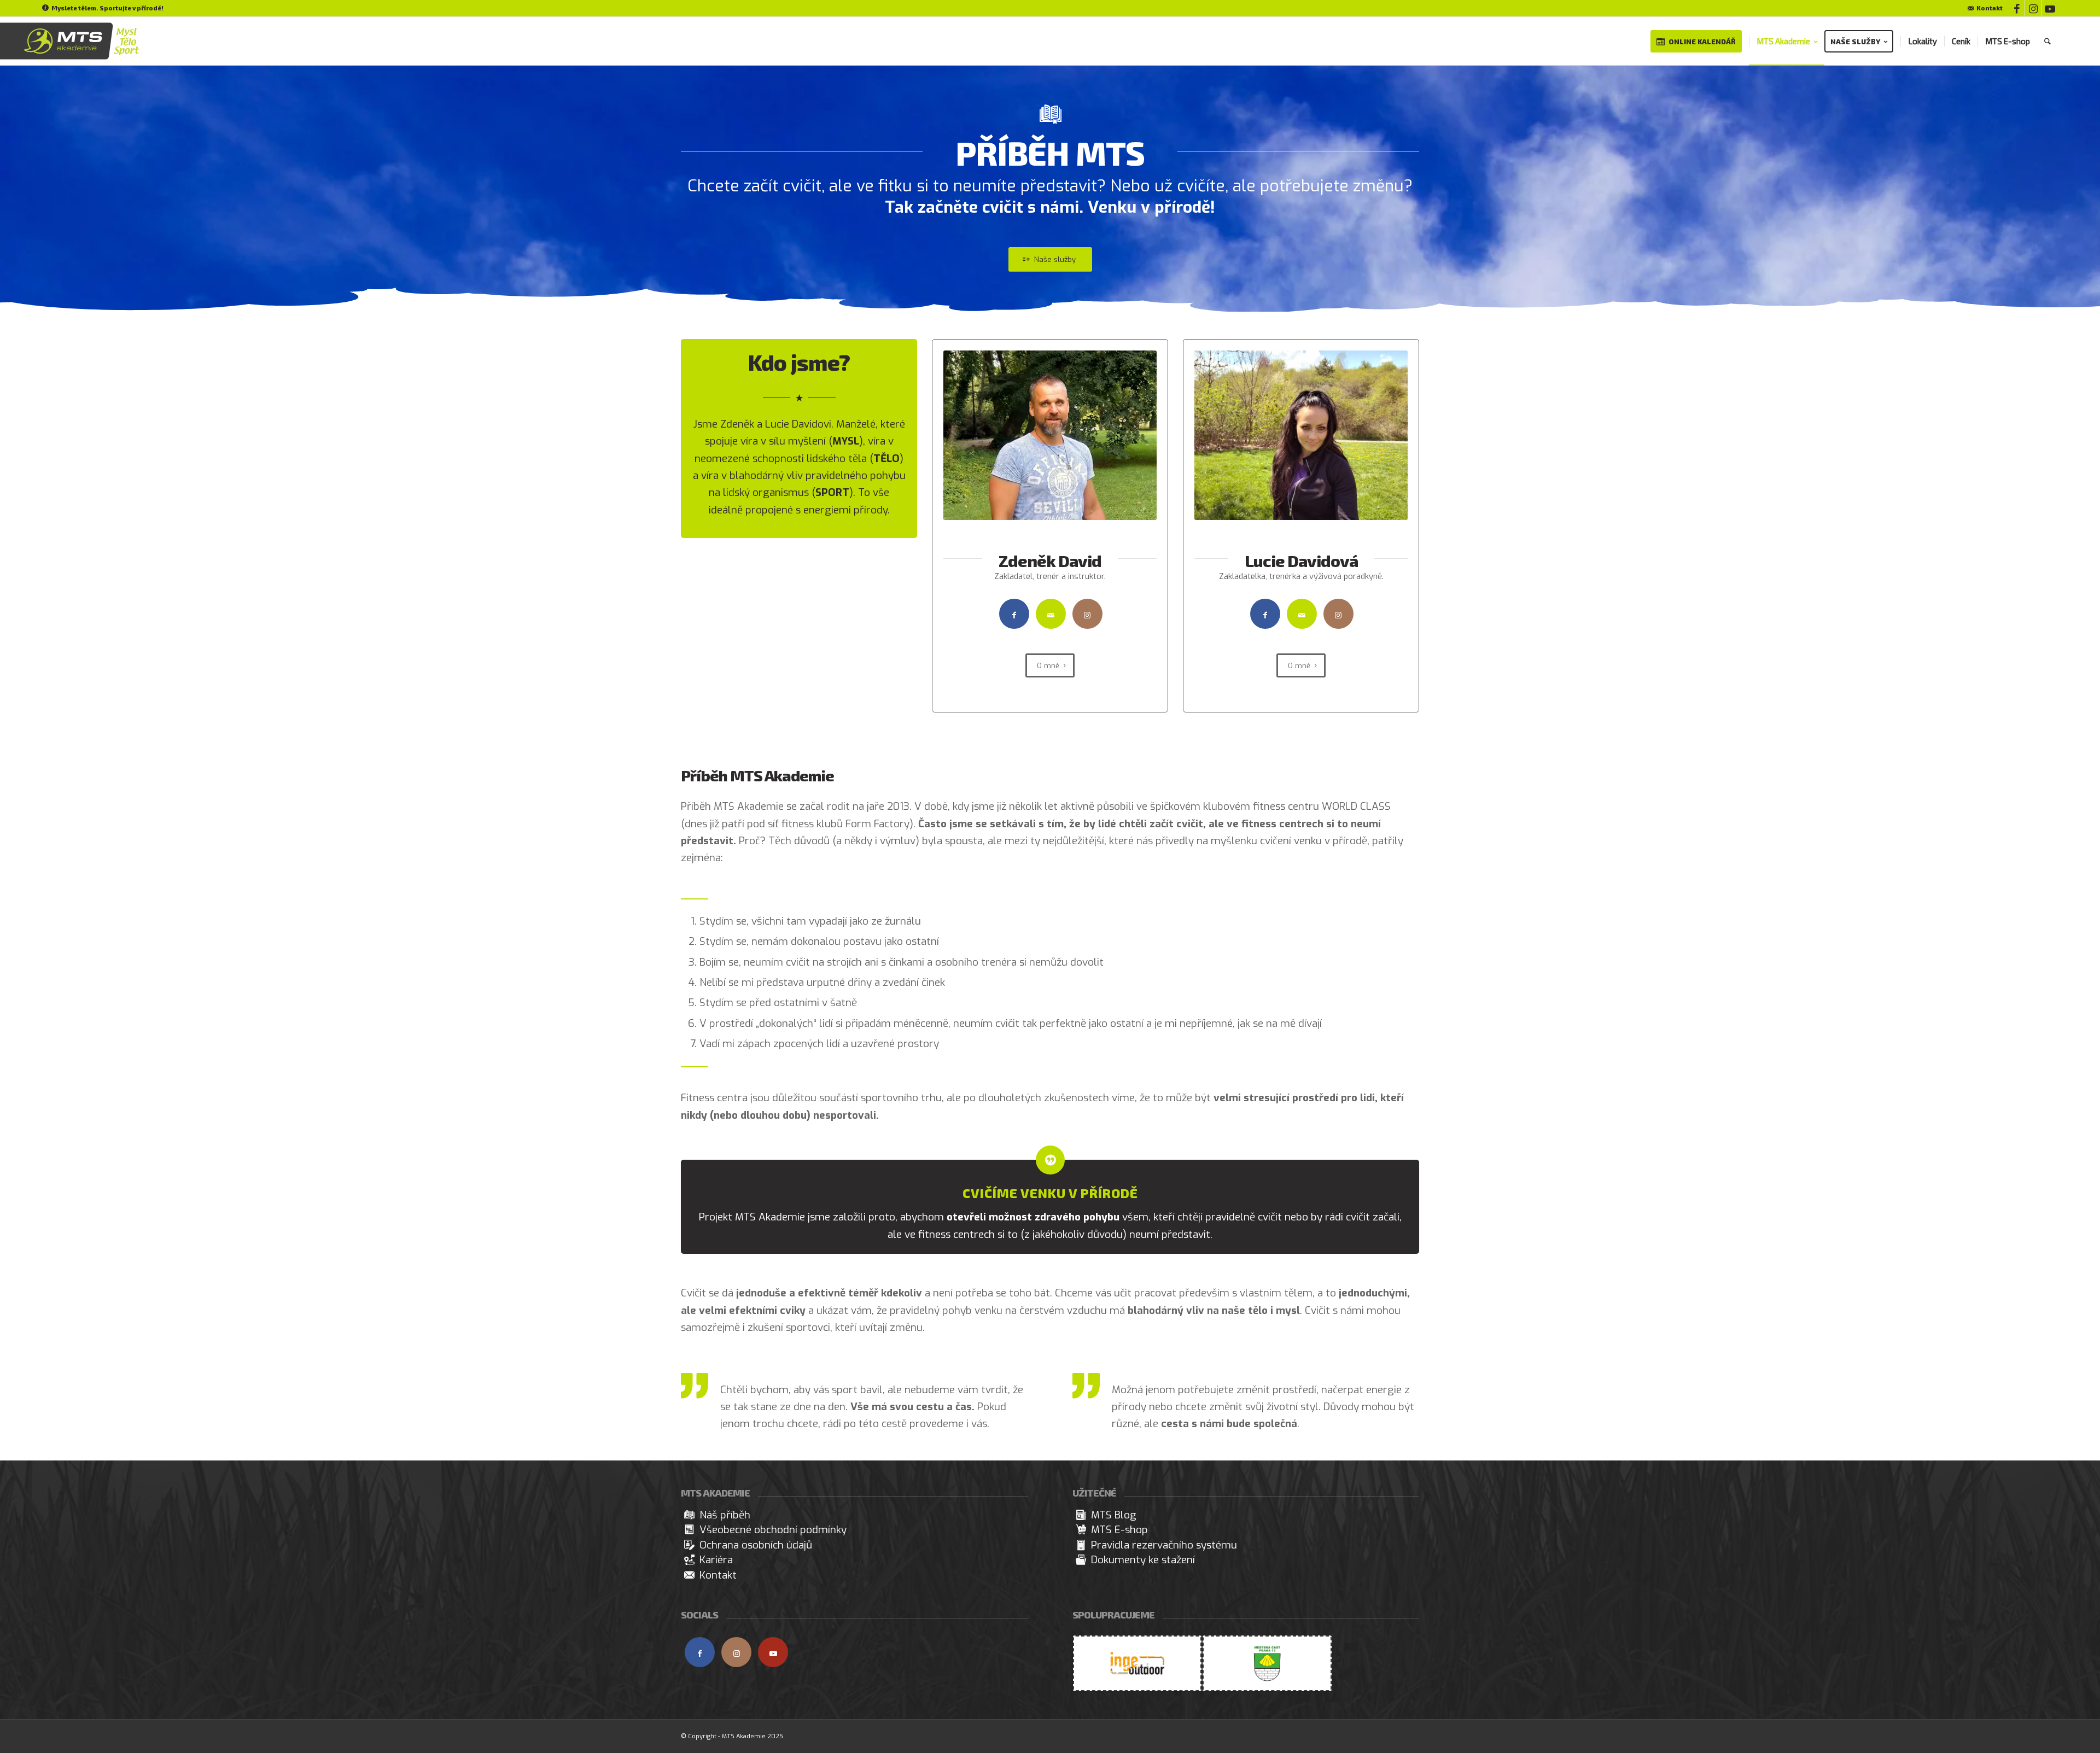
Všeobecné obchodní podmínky (773, 1530)
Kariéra (716, 1560)
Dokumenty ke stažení (1143, 1560)
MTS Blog (1114, 1515)
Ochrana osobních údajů (756, 1545)
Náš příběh (725, 1515)
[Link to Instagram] (2033, 8)
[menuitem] (1982, 8)
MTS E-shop (1119, 1530)
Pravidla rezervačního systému (1164, 1545)
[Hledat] (2047, 41)
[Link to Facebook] (2017, 8)
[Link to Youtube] (2050, 8)
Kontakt (1990, 8)
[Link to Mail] (1051, 614)
